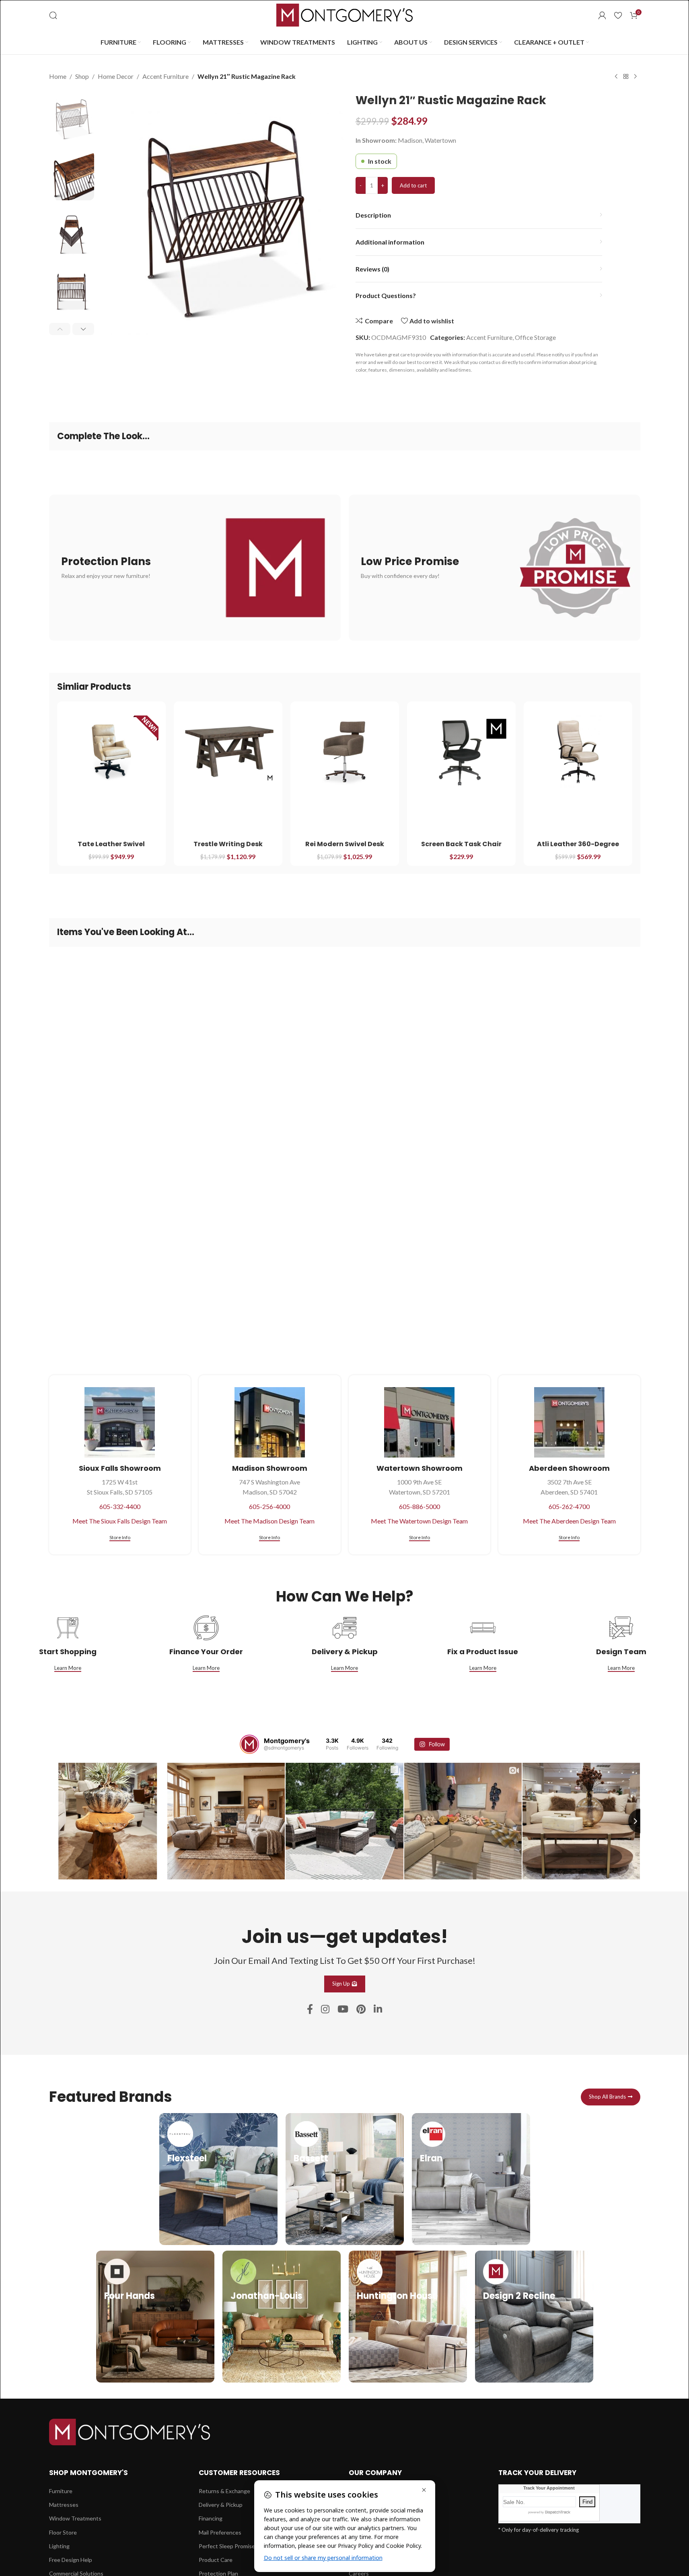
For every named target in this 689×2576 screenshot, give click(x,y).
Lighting (59, 2546)
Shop (82, 76)
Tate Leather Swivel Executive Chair (111, 848)
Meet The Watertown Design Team (419, 1521)
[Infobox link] (218, 2179)
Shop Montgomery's (88, 2473)
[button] (60, 329)
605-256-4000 (269, 1506)
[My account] (602, 15)
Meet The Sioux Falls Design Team (120, 1521)
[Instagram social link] (325, 2010)
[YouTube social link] (343, 2010)
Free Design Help (71, 2560)
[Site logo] (345, 14)
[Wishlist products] (618, 15)
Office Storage (535, 337)
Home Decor (116, 76)
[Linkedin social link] (378, 2010)
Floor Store (63, 2532)
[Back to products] (626, 77)
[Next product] (636, 77)
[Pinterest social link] (361, 2010)
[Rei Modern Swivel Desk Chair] (345, 752)
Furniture (61, 2491)
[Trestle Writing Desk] (228, 752)
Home (58, 76)
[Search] (53, 15)
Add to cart (413, 185)
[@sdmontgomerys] (249, 1744)
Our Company (375, 2473)
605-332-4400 (120, 1506)
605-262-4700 (569, 1506)
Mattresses (64, 2505)
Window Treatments (75, 2518)
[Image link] (130, 2431)
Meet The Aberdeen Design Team (569, 1521)
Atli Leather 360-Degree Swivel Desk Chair (578, 848)
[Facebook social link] (310, 2010)
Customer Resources (239, 2473)
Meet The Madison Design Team (269, 1521)
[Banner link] (195, 568)
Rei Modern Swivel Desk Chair (345, 848)
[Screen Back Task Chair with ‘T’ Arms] (461, 752)
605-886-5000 (420, 1506)
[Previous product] (616, 77)
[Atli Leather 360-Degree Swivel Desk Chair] (578, 752)
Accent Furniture (166, 76)
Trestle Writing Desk (228, 844)
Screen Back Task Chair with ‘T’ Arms (461, 848)
